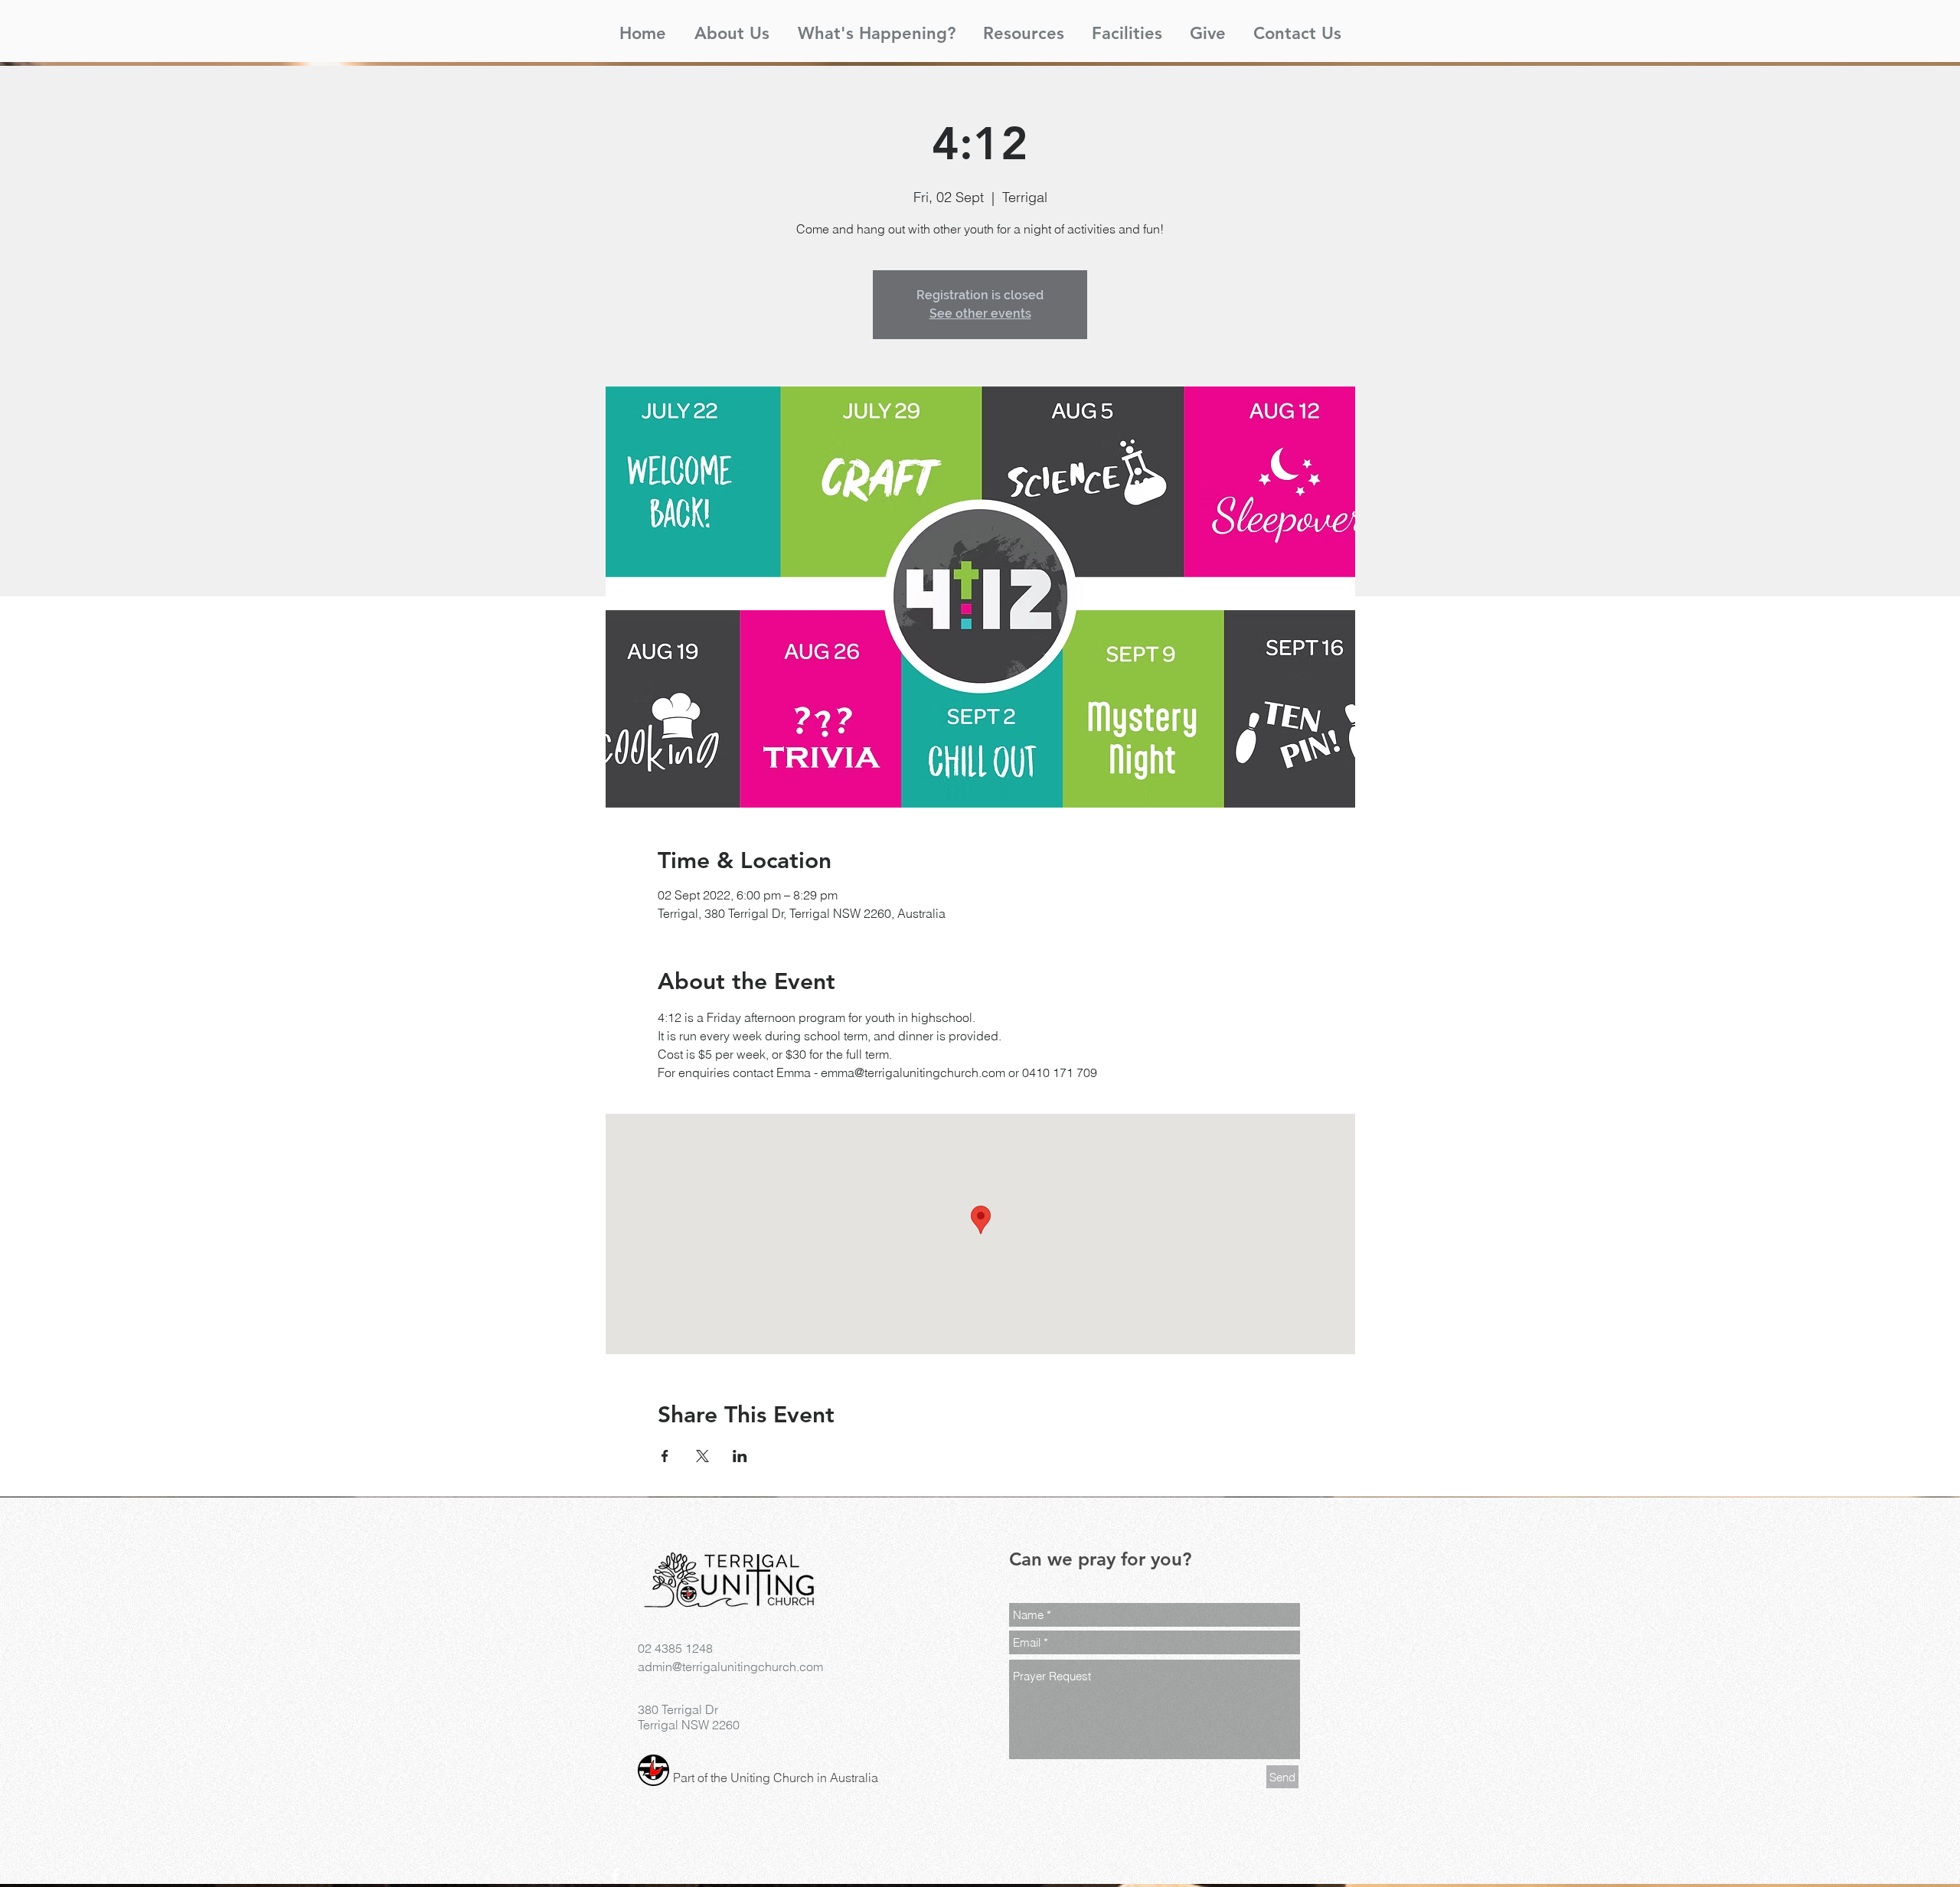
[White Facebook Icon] (615, 1876)
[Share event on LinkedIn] (740, 1456)
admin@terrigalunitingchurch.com (730, 1667)
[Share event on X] (702, 1456)
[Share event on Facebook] (665, 1456)
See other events (980, 313)
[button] (732, 27)
